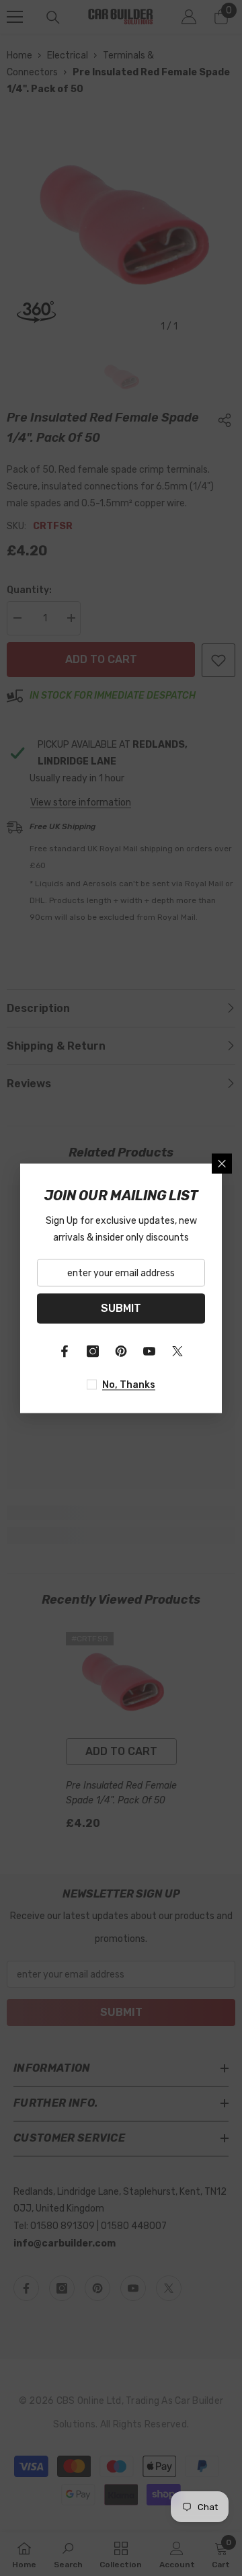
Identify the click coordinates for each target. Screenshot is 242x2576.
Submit (121, 1308)
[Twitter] (177, 1351)
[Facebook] (65, 1351)
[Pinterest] (121, 1351)
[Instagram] (93, 1351)
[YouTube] (149, 1351)
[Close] (222, 1163)
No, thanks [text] (129, 1384)
